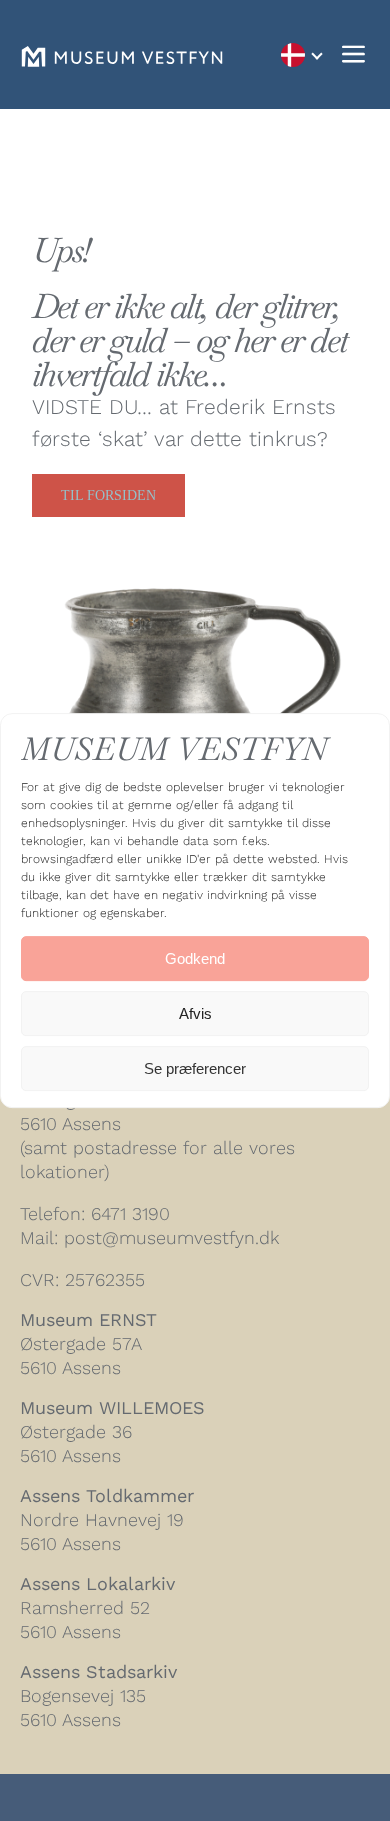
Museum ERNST (88, 1319)
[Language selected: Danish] (301, 54)
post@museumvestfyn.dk (171, 1237)
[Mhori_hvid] (122, 56)
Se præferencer (195, 1068)
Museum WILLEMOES (112, 1407)
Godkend (195, 958)
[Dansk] (301, 54)
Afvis (195, 1013)
